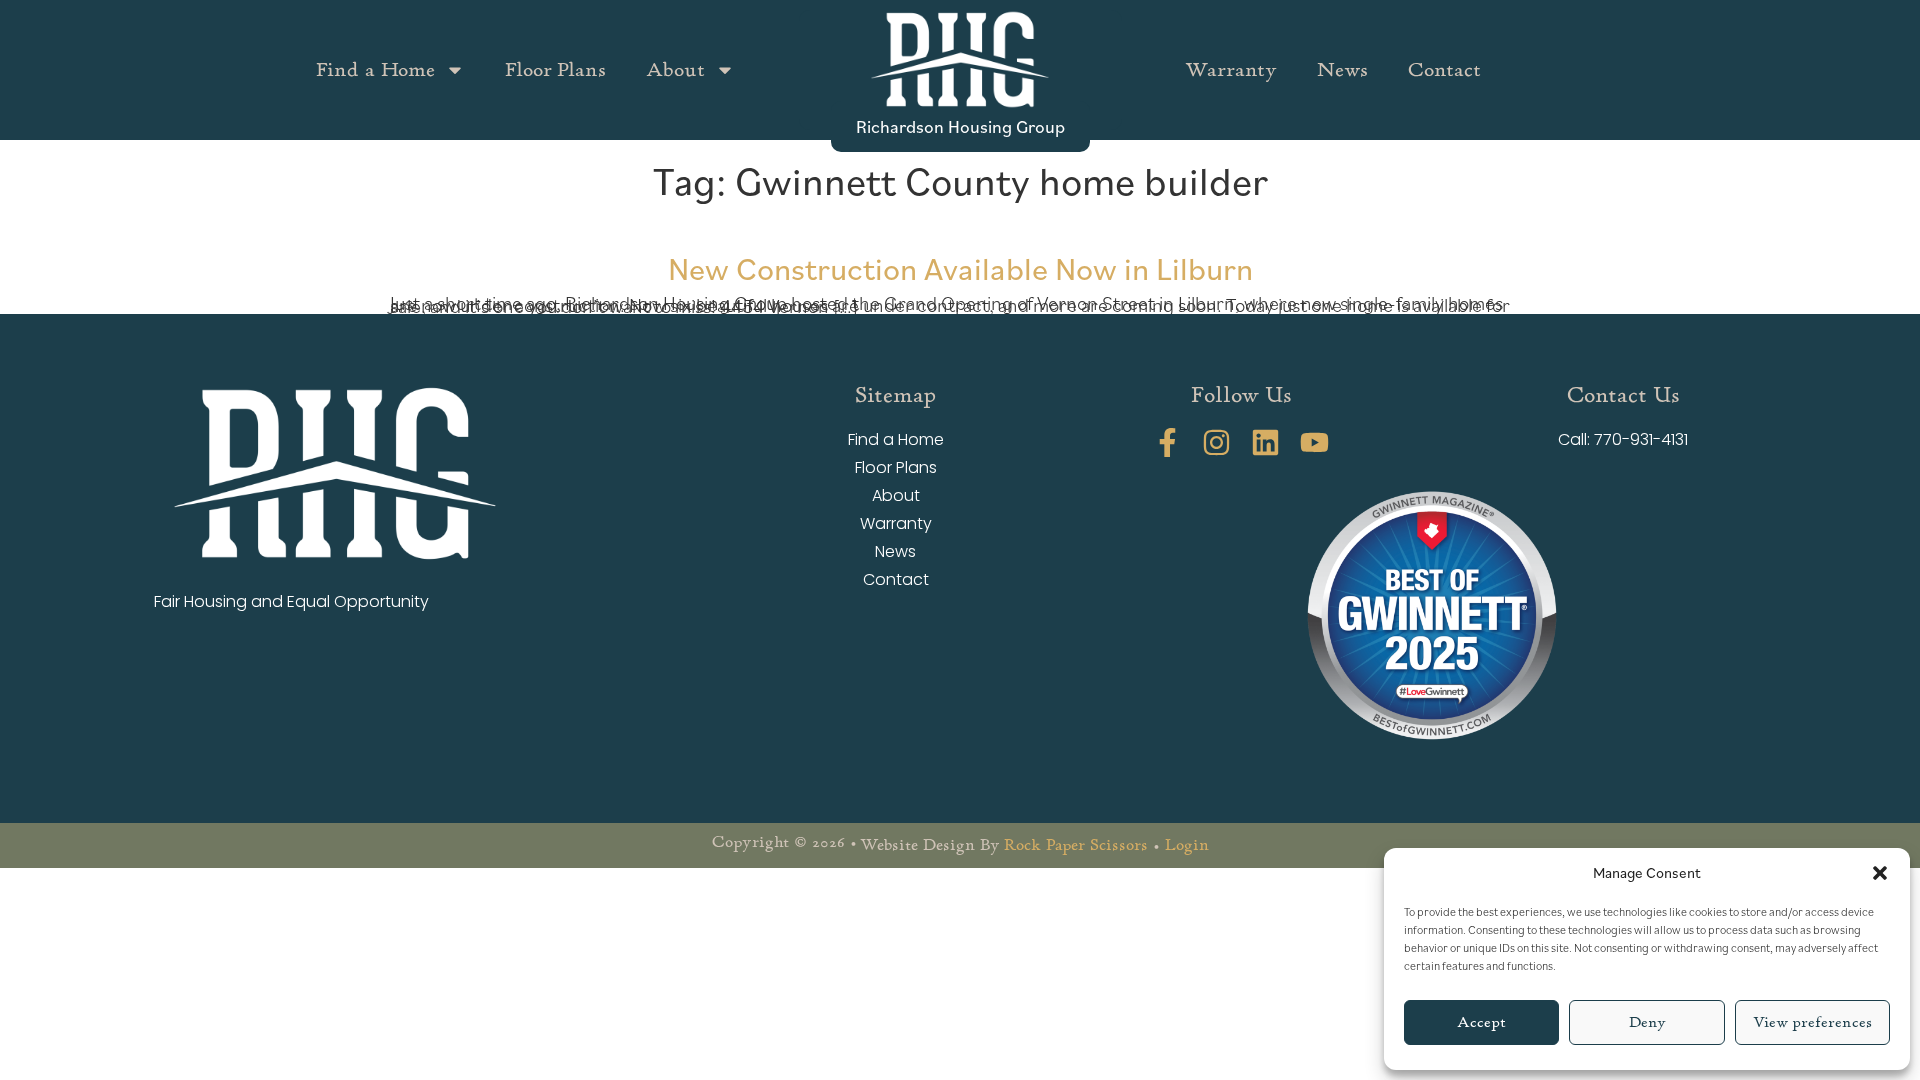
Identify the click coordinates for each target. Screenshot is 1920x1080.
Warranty (1231, 69)
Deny (1647, 1022)
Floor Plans (555, 69)
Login (1187, 845)
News (1342, 69)
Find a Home (375, 69)
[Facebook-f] (1167, 442)
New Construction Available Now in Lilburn (960, 267)
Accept (1481, 1022)
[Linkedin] (1265, 442)
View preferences (1812, 1022)
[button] (1880, 873)
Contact (1444, 69)
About (675, 69)
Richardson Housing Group (960, 126)
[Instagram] (1216, 442)
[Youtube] (1314, 442)
